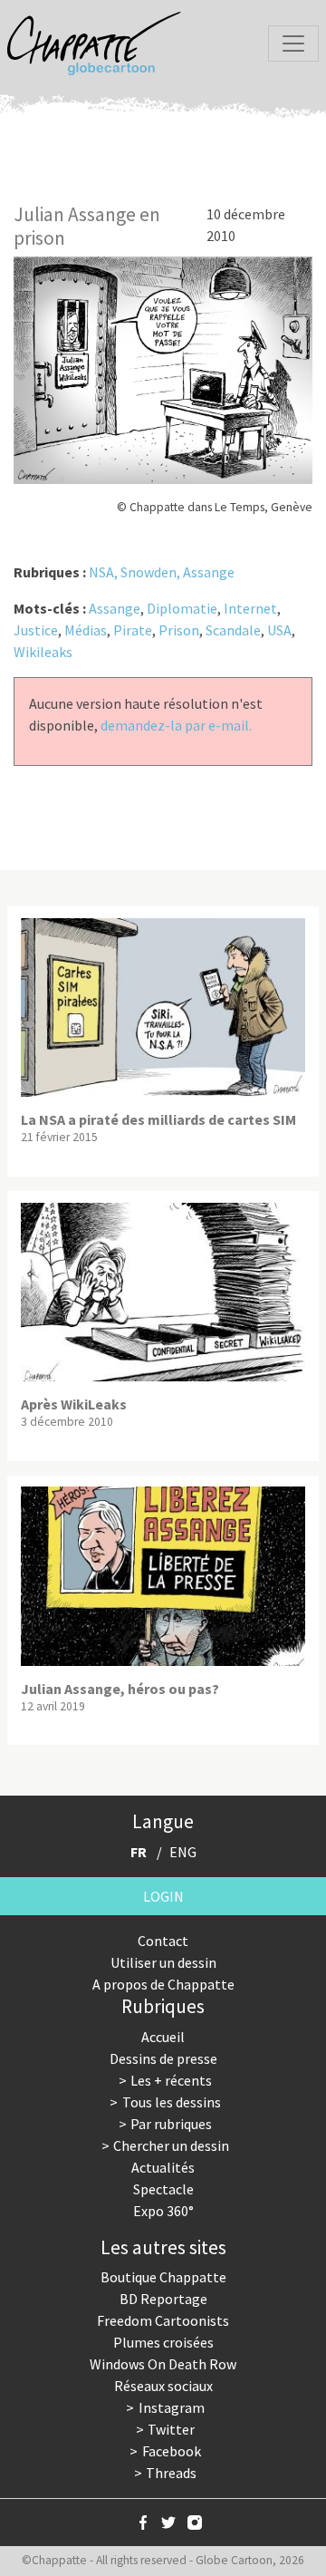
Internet (250, 608)
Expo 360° (163, 2211)
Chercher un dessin (171, 2145)
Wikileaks (43, 652)
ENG (183, 1852)
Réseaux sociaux (163, 2386)
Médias (86, 630)
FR (139, 1852)
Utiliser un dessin (163, 1962)
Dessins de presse (163, 2058)
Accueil (163, 2037)
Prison (179, 630)
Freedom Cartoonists (163, 2320)
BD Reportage (163, 2299)
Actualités (163, 2167)
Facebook (172, 2451)
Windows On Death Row (163, 2364)
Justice (36, 630)
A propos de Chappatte (163, 1984)
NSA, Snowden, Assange (162, 572)
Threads (171, 2473)
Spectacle (163, 2189)
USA (279, 630)
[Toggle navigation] (293, 44)
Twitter (171, 2429)
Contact (163, 1941)
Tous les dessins (172, 2102)
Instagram (172, 2407)
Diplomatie (182, 608)
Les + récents (171, 2080)
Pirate (133, 630)
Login (163, 1896)
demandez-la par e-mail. (176, 725)
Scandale (233, 630)
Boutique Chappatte (163, 2277)
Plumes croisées (163, 2342)
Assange (115, 608)
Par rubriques (171, 2124)
